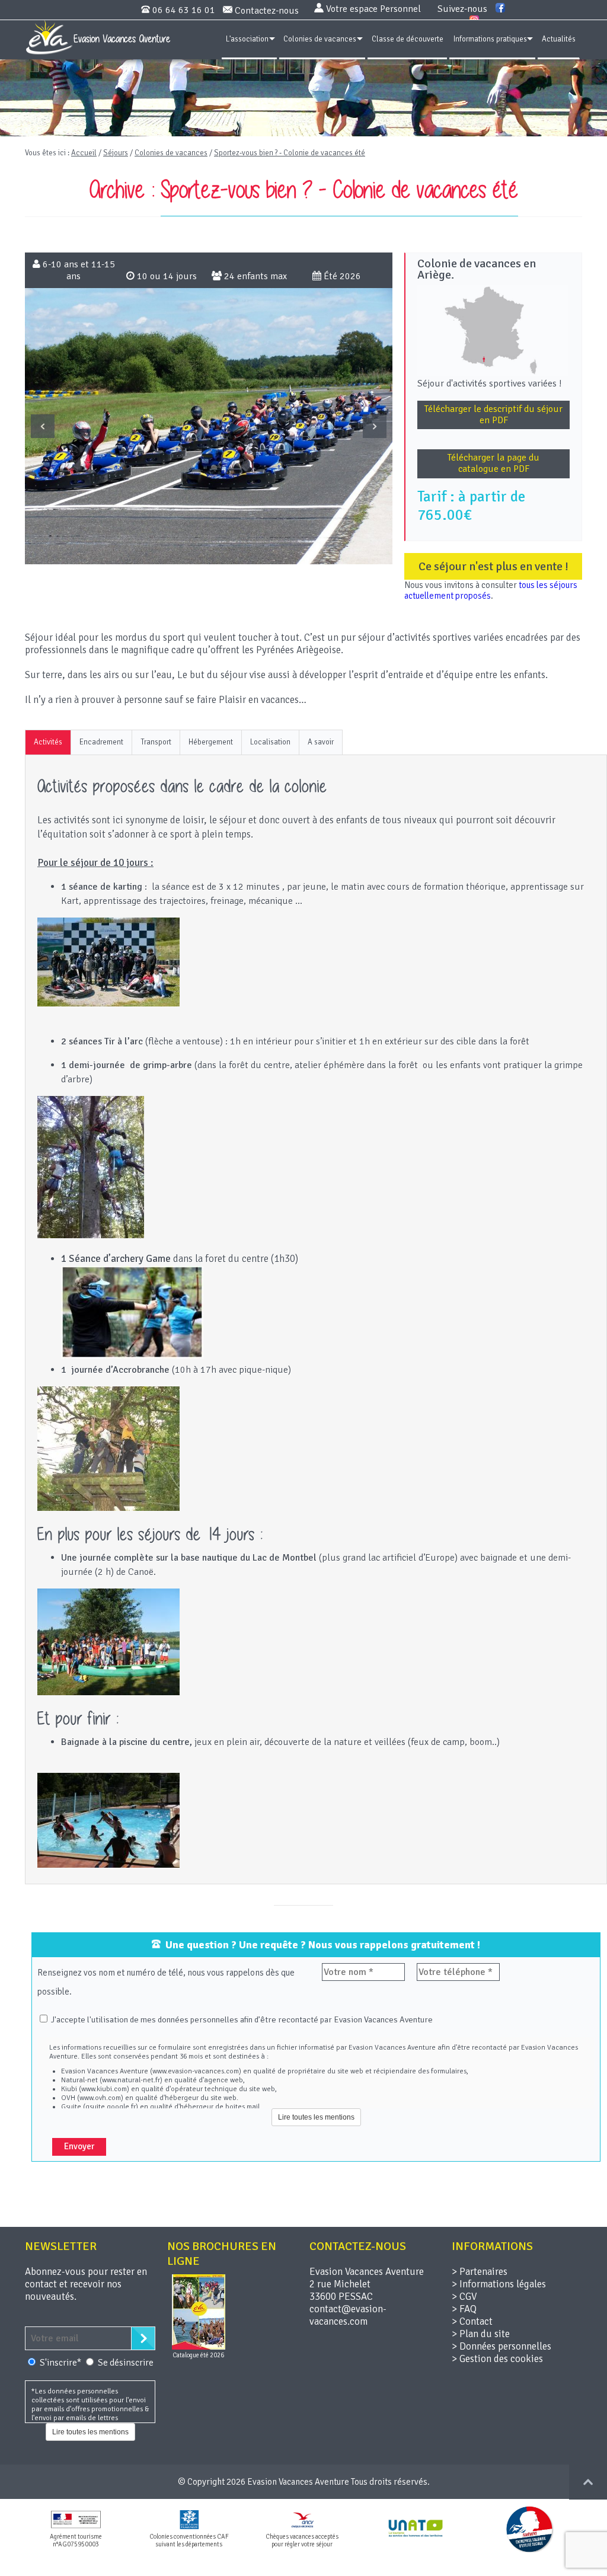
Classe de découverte (408, 39)
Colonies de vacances (320, 39)
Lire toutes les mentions (316, 2117)
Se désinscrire (126, 2363)
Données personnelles (505, 2346)
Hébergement (211, 742)
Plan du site (485, 2334)
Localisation (270, 742)
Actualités (559, 39)
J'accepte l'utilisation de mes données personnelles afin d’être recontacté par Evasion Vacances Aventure (241, 2019)
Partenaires (483, 2272)
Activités (48, 742)
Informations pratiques (490, 39)
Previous (43, 426)
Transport (156, 742)
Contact (476, 2321)
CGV (468, 2297)
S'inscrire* (61, 2363)
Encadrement (101, 742)
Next (375, 426)
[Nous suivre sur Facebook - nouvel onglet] (500, 9)
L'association (247, 39)
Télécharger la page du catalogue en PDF (493, 463)
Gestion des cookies (501, 2359)
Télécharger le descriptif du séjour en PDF (493, 415)
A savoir (321, 742)
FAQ (468, 2309)
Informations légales (503, 2284)
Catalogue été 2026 (198, 2355)
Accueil (84, 153)
